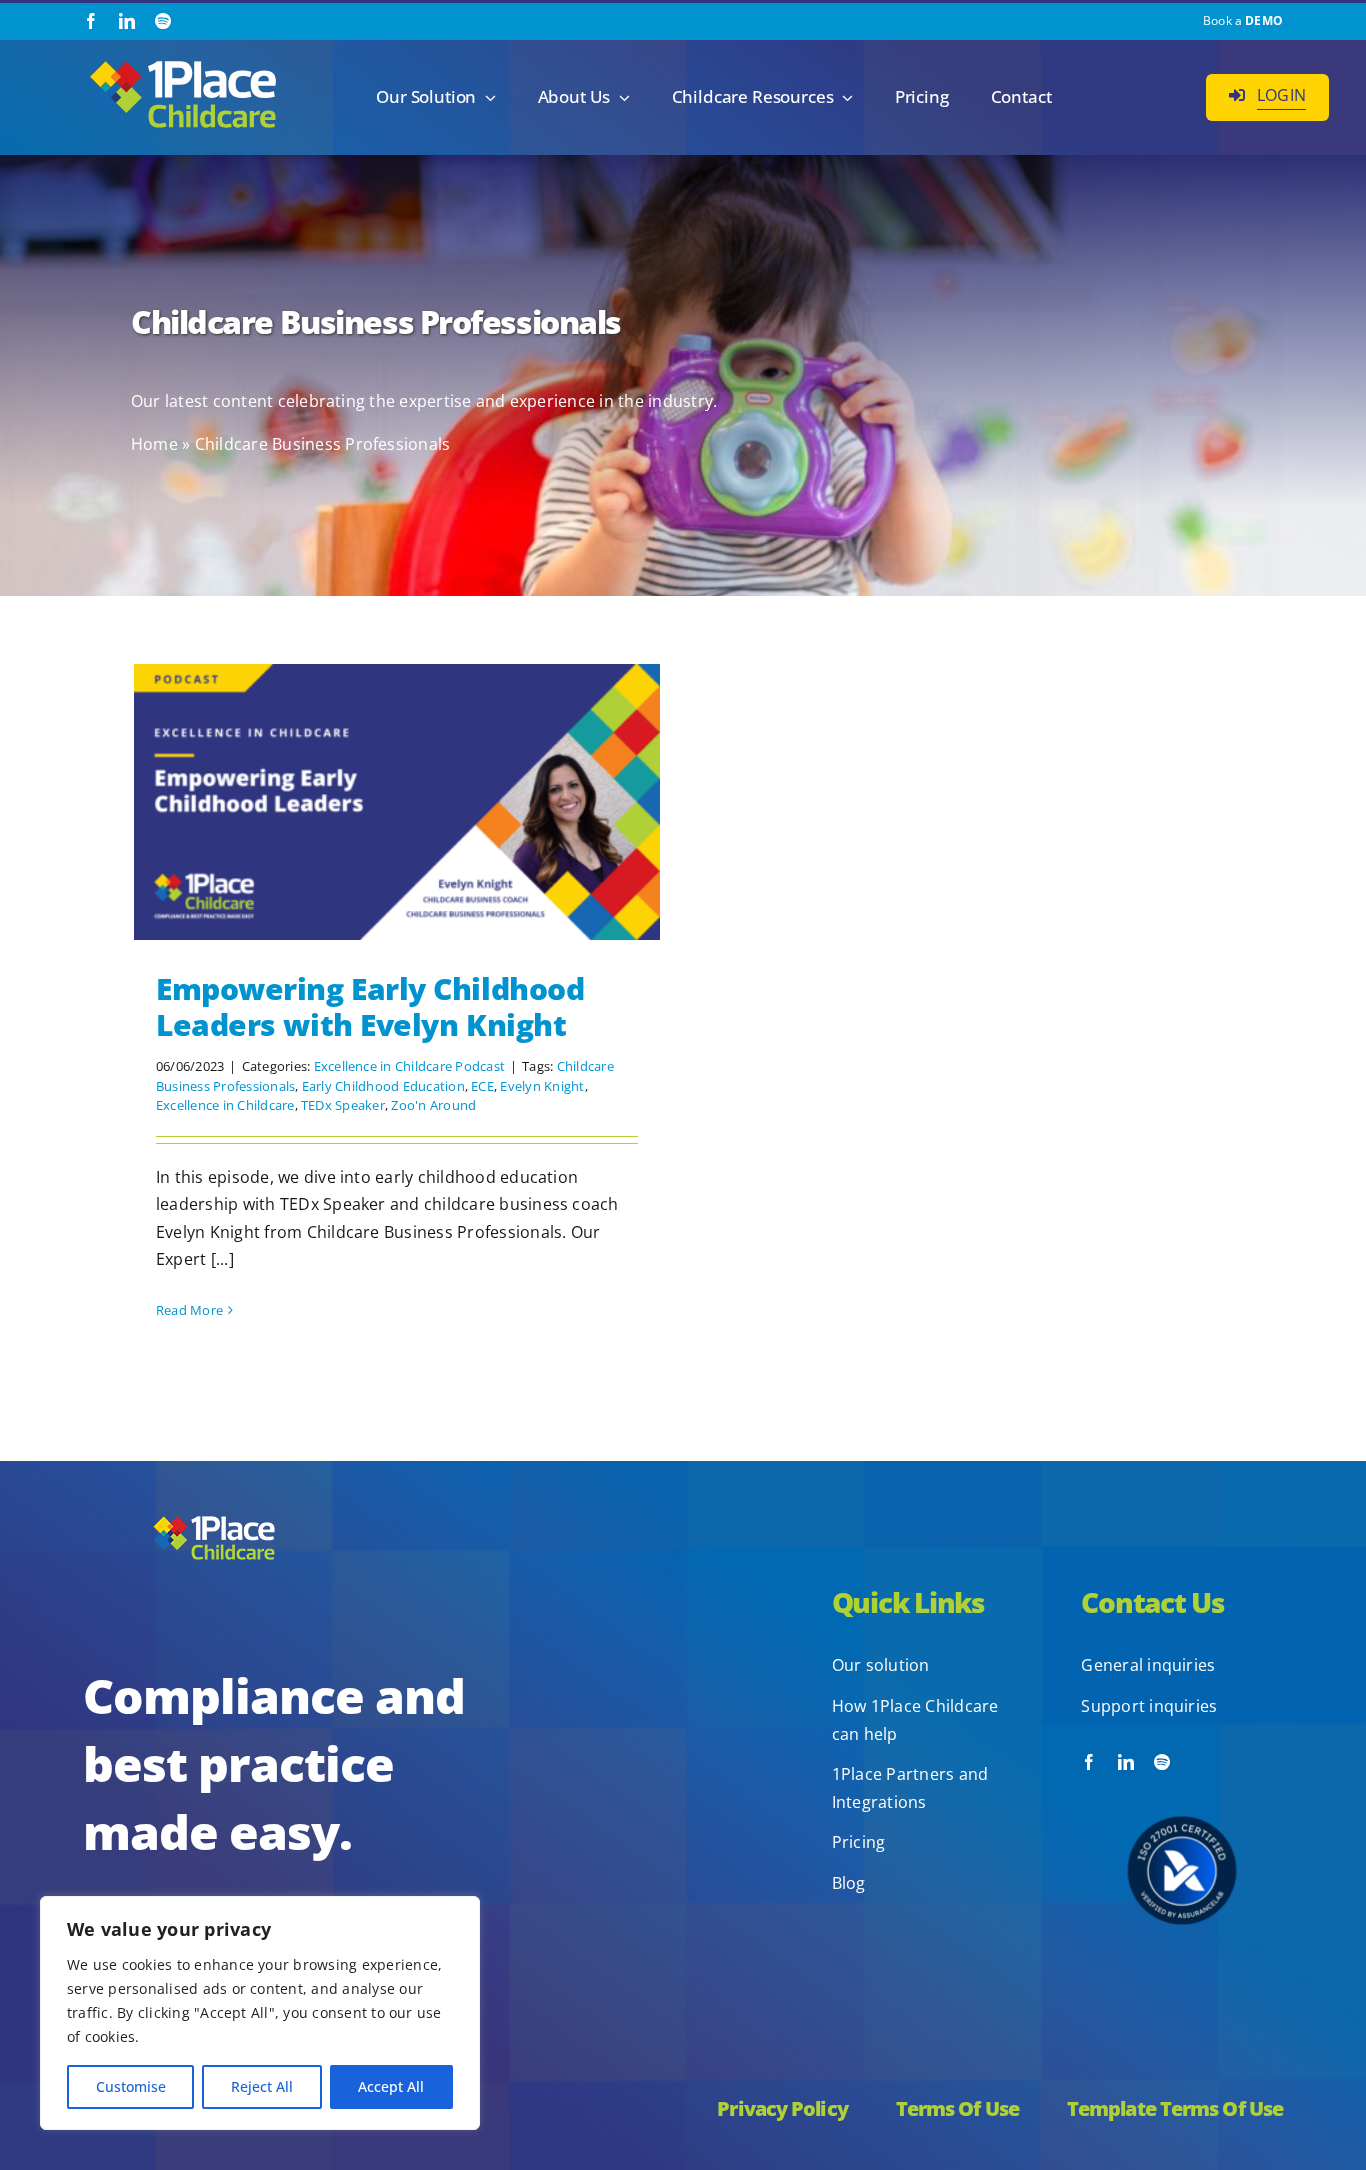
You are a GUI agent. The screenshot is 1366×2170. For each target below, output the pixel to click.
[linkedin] (127, 21)
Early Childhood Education (383, 1086)
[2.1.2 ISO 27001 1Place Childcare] (1182, 1778)
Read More (189, 1310)
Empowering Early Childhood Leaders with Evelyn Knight (370, 1006)
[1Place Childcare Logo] (183, 62)
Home (154, 444)
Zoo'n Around (433, 1105)
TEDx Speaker (343, 1105)
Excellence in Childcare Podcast (409, 1066)
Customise (131, 2086)
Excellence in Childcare (225, 1105)
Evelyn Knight (542, 1086)
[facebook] (91, 21)
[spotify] (163, 21)
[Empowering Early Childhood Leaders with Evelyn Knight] (397, 802)
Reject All (262, 2086)
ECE (482, 1086)
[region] (260, 2013)
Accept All (391, 2086)
